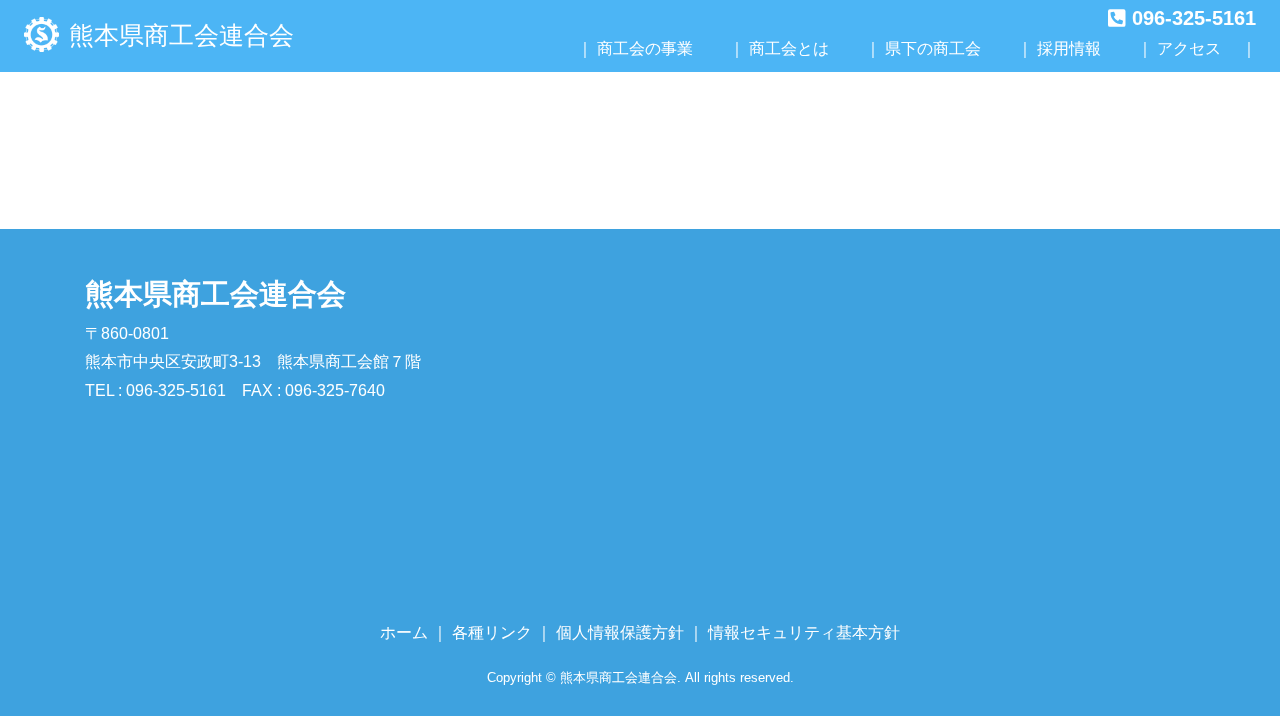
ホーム (404, 632)
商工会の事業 (645, 48)
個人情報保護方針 (620, 632)
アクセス (1189, 48)
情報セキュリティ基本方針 (804, 632)
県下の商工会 (933, 48)
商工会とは (789, 48)
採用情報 (1069, 48)
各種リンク (492, 632)
